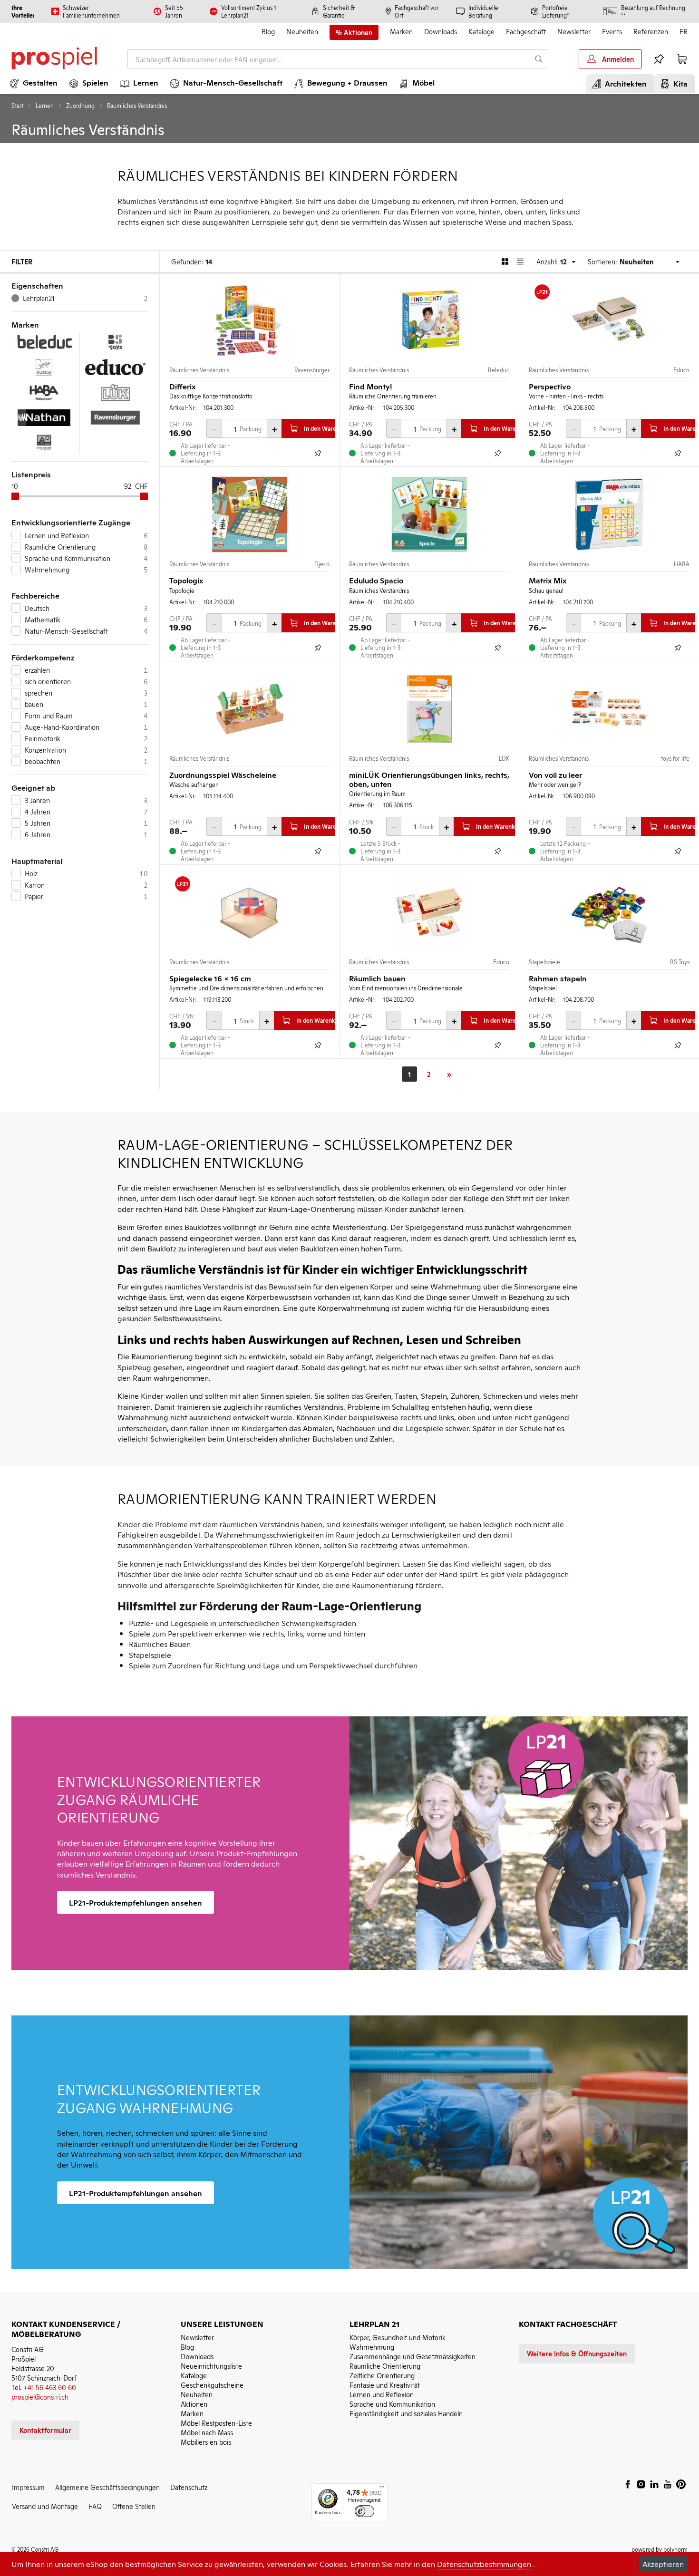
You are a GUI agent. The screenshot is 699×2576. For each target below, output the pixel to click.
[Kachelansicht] (505, 261)
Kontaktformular (45, 2430)
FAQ (95, 2506)
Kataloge (481, 31)
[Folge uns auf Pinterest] (681, 2484)
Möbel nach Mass (207, 2432)
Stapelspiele (544, 962)
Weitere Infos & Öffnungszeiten (577, 2353)
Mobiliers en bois (206, 2442)
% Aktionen (354, 32)
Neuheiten (302, 31)
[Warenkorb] (682, 59)
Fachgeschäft (526, 31)
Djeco (322, 564)
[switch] (364, 2511)
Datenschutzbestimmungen (484, 2564)
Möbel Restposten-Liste (216, 2423)
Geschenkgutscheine (212, 2385)
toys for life (675, 758)
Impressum (28, 2487)
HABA (682, 564)
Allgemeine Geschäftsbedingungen (107, 2487)
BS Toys (680, 962)
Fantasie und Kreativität (385, 2385)
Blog (268, 31)
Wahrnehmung (372, 2347)
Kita (679, 83)
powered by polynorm (660, 2549)
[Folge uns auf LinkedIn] (654, 2484)
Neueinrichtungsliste (211, 2366)
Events (612, 31)
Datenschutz (189, 2487)
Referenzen (651, 31)
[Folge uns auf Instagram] (641, 2484)
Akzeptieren (663, 2564)
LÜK (504, 758)
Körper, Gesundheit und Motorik (398, 2337)
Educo (681, 370)
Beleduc (499, 370)
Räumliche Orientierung (385, 2366)
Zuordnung (80, 106)
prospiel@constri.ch (40, 2397)
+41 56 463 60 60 (50, 2387)
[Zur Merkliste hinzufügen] (318, 453)
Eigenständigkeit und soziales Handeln (406, 2413)
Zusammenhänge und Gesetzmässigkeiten (413, 2356)
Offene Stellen (134, 2506)
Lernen (45, 106)
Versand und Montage (45, 2506)
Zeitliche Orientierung (382, 2375)
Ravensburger (312, 370)
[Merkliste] (659, 59)
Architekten (624, 83)
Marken (401, 31)
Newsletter (574, 31)
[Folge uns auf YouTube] (668, 2484)
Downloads (441, 31)
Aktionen (194, 2404)
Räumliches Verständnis (199, 370)
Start (17, 106)
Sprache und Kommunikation (392, 2404)
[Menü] (382, 2489)
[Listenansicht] (520, 261)
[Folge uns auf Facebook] (628, 2484)
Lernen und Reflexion (382, 2394)
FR (684, 31)
